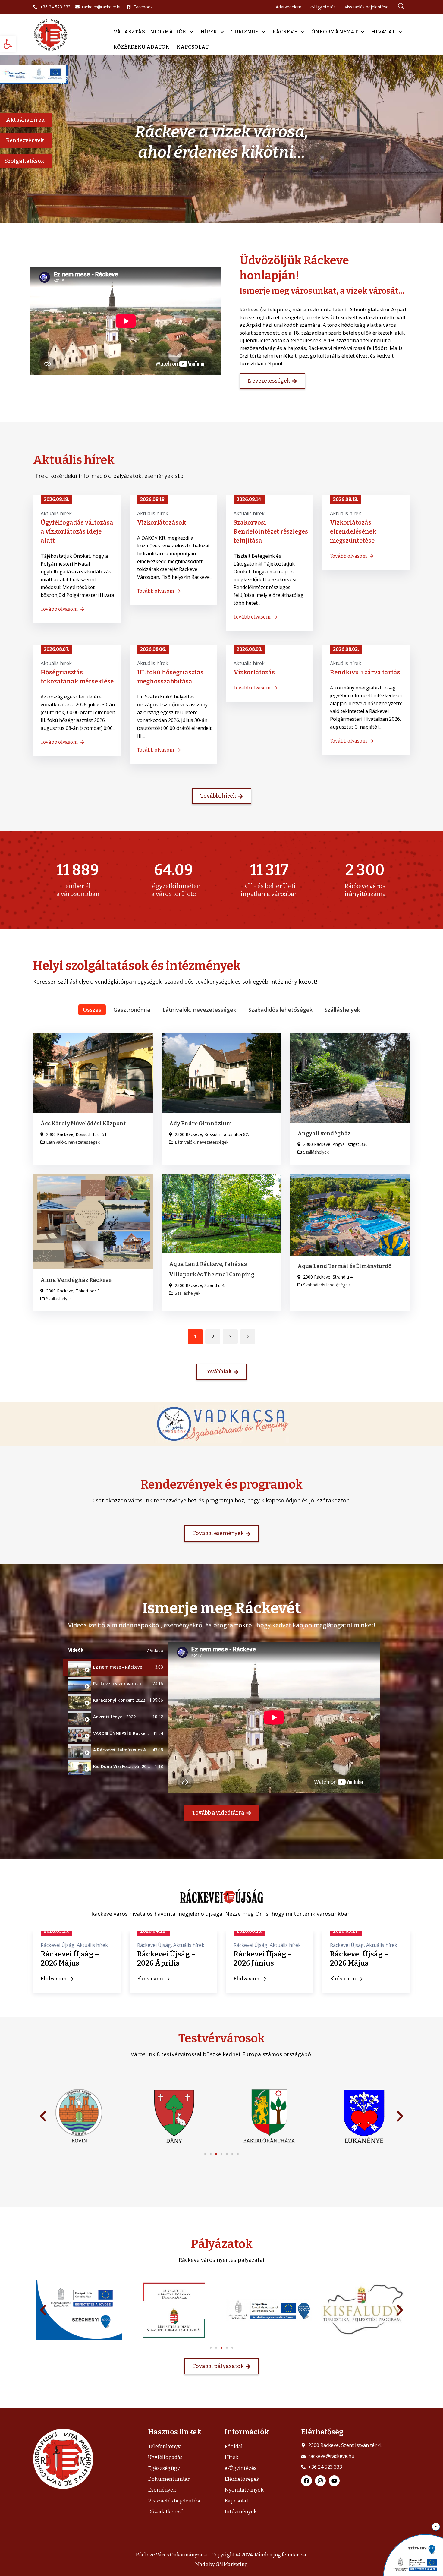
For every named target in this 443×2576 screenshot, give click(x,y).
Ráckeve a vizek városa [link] (117, 1684)
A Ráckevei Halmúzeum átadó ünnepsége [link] (137, 1750)
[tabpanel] (274, 1717)
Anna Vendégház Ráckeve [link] (76, 1280)
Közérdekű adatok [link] (141, 47)
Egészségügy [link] (164, 2468)
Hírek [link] (209, 32)
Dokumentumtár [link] (169, 2479)
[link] (8, 44)
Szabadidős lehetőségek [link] (280, 1010)
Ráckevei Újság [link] (80, 1945)
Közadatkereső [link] (166, 2512)
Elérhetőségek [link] (242, 2479)
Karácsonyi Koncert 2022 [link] (119, 1700)
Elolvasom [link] (76, 1979)
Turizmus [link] (245, 32)
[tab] (116, 1667)
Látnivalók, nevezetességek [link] (199, 1010)
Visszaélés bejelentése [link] (175, 2501)
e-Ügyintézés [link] (240, 2468)
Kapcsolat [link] (193, 47)
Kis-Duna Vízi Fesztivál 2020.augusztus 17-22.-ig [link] (144, 1766)
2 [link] (213, 1337)
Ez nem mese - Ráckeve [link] (118, 1667)
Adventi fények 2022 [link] (114, 1717)
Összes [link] (92, 1010)
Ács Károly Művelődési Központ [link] (83, 1124)
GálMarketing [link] (232, 2564)
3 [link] (230, 1337)
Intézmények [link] (241, 2512)
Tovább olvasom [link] (59, 609)
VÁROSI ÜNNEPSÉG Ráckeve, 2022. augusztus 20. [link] (143, 1733)
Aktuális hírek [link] (56, 513)
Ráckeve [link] (285, 32)
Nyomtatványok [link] (244, 2490)
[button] (205, 2154)
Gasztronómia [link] (132, 1010)
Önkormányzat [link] (335, 32)
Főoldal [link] (234, 2447)
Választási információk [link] (150, 32)
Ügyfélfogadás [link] (165, 2457)
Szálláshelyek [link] (342, 1010)
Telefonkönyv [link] (164, 2447)
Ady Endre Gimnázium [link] (201, 1124)
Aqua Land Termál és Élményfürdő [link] (344, 1266)
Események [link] (162, 2490)
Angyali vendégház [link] (324, 1134)
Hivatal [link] (383, 32)
